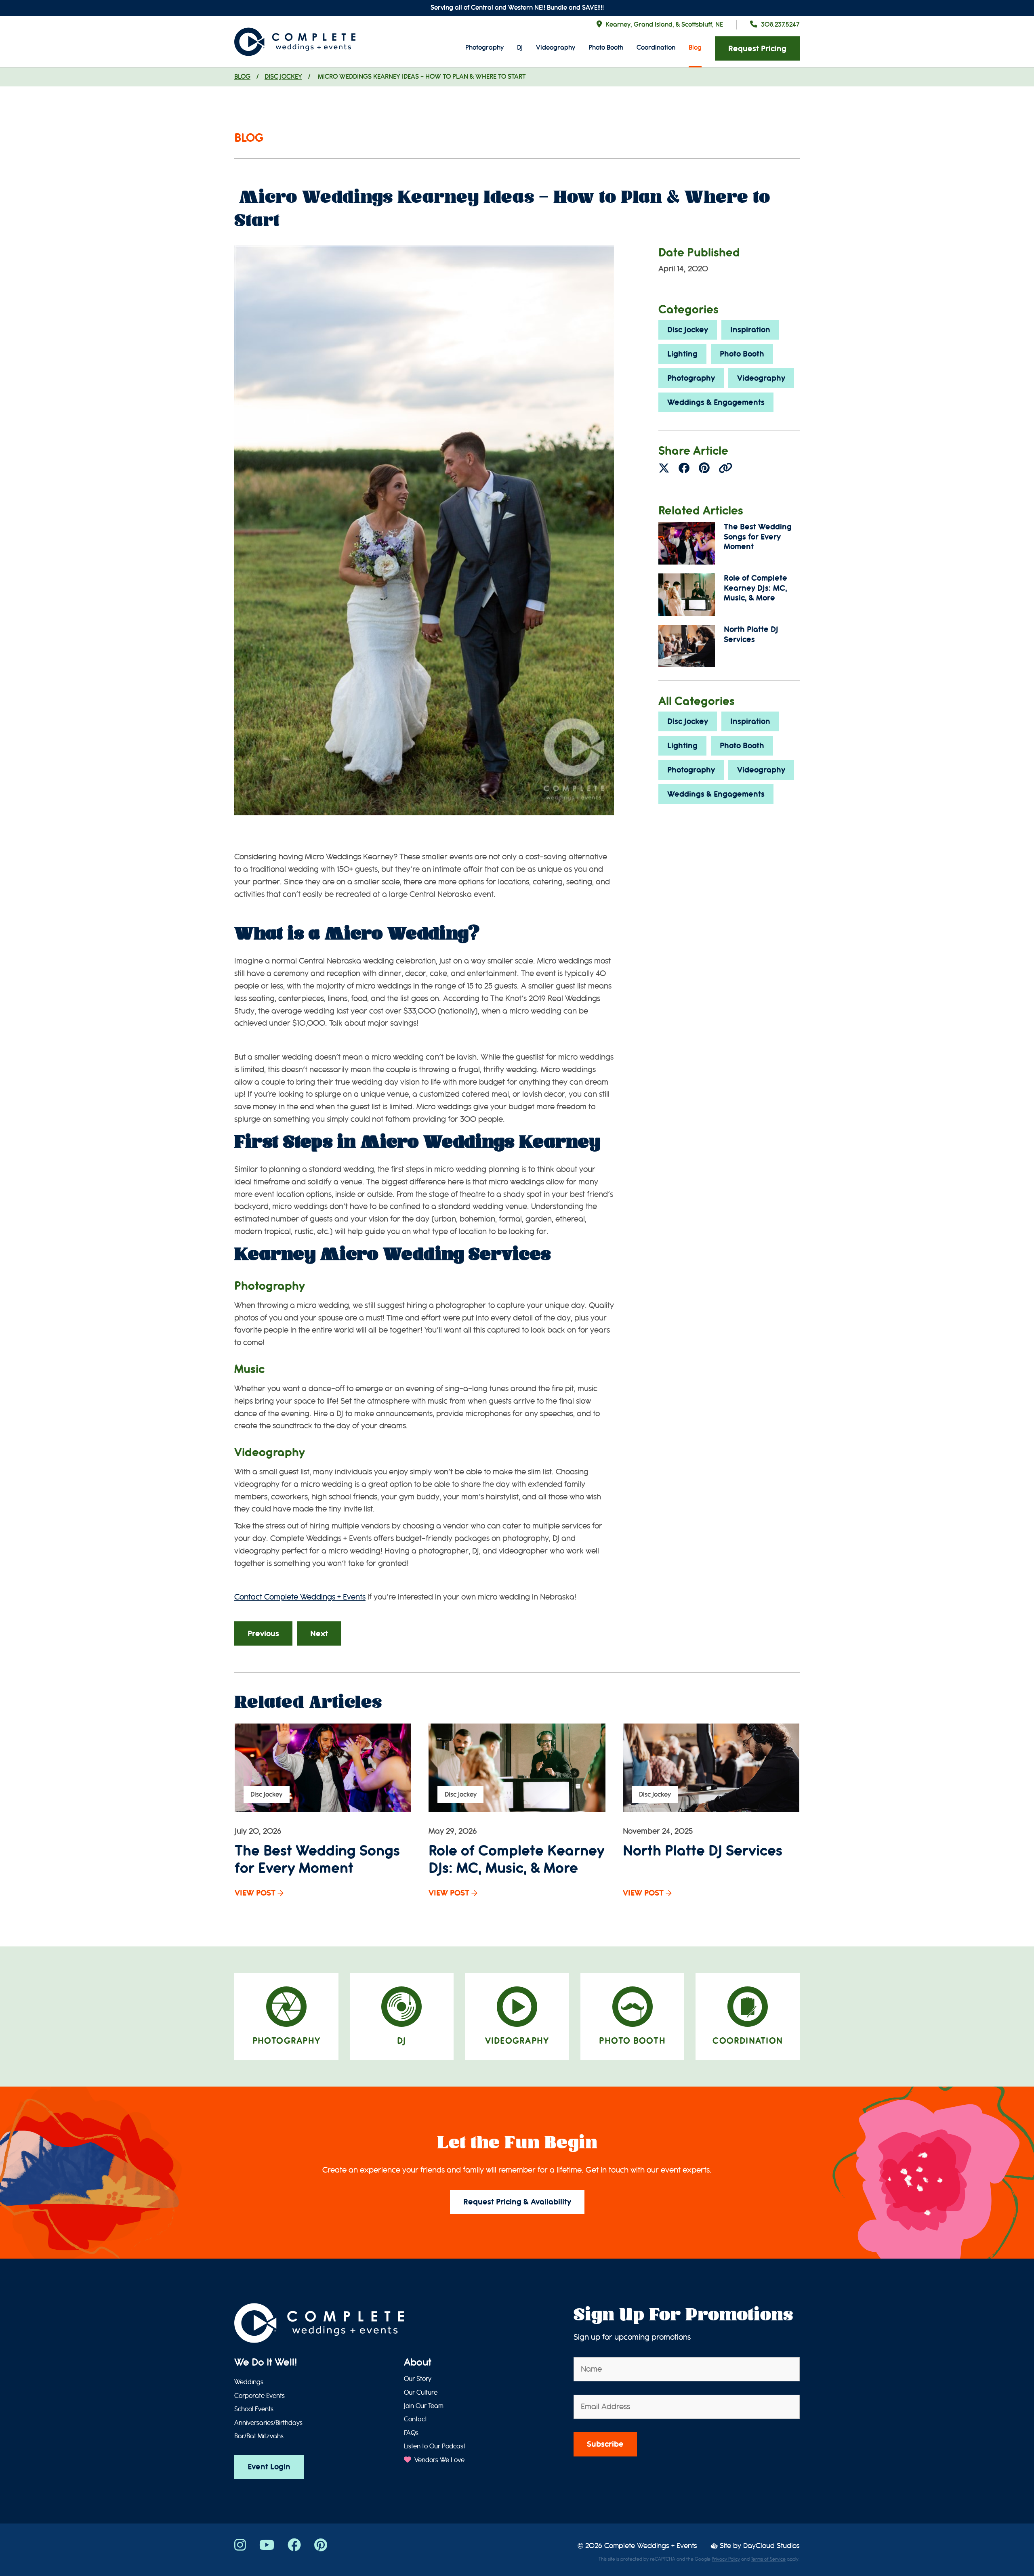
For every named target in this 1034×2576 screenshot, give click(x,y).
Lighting (682, 354)
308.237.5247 (780, 24)
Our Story (418, 2379)
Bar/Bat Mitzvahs (259, 2436)
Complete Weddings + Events (651, 2546)
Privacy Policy (726, 2559)
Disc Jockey (283, 77)
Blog (695, 47)
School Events (254, 2409)
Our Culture (421, 2393)
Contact (415, 2419)
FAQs (411, 2433)
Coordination (656, 47)
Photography (484, 47)
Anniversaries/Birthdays (268, 2423)
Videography (556, 47)
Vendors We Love (439, 2460)
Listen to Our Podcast (435, 2446)
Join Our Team (424, 2406)
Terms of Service (768, 2559)
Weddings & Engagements (716, 402)
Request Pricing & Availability (517, 2202)
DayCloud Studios (771, 2546)
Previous (263, 1634)
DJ (520, 47)
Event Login (269, 2467)
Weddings (249, 2382)
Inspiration (750, 330)
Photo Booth (606, 47)
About (418, 2362)
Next (319, 1634)
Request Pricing (757, 49)
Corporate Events (260, 2396)
